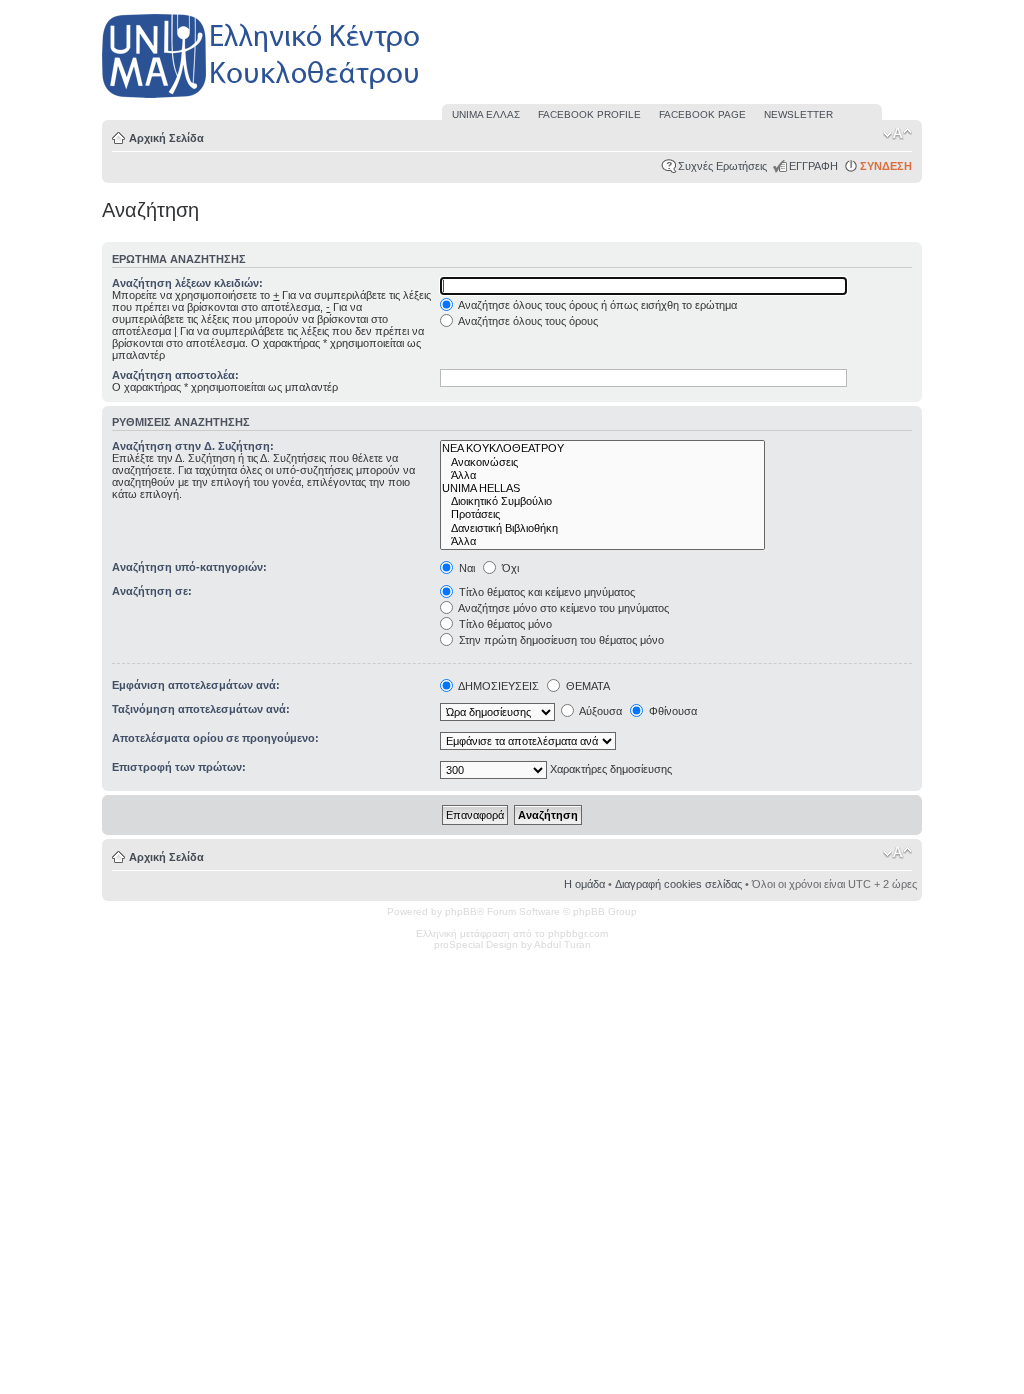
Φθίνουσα (671, 711)
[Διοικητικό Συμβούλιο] (602, 501)
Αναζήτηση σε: (152, 591)
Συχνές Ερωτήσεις (722, 166)
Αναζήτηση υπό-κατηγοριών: (189, 567)
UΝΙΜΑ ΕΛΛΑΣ (486, 114)
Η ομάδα (584, 884)
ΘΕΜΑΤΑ (586, 686)
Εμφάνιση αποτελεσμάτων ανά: (196, 685)
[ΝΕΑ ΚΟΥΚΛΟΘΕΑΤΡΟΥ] (602, 448)
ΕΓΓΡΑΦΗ (813, 166)
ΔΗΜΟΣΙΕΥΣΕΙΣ (497, 686)
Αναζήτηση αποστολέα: (175, 375)
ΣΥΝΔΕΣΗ (886, 166)
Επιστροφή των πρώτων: (179, 767)
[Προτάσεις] (602, 514)
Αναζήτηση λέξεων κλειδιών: (187, 283)
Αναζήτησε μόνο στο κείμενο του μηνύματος (562, 608)
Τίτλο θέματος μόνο (504, 624)
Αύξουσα (599, 711)
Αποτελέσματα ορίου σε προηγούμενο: (215, 738)
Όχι (509, 568)
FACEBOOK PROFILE (589, 114)
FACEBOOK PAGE (702, 114)
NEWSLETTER (798, 114)
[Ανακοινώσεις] (602, 462)
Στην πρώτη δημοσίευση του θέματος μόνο (560, 640)
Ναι (465, 568)
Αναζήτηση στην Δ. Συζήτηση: (193, 446)
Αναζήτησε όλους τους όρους (527, 321)
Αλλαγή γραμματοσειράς (897, 134)
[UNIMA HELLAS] (602, 488)
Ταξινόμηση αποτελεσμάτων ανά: (201, 709)
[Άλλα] (602, 475)
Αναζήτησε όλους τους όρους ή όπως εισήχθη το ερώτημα (596, 305)
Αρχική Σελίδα (166, 138)
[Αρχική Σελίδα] (262, 98)
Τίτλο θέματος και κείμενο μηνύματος (545, 592)
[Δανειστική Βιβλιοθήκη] (602, 528)
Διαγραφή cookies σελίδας (678, 884)
